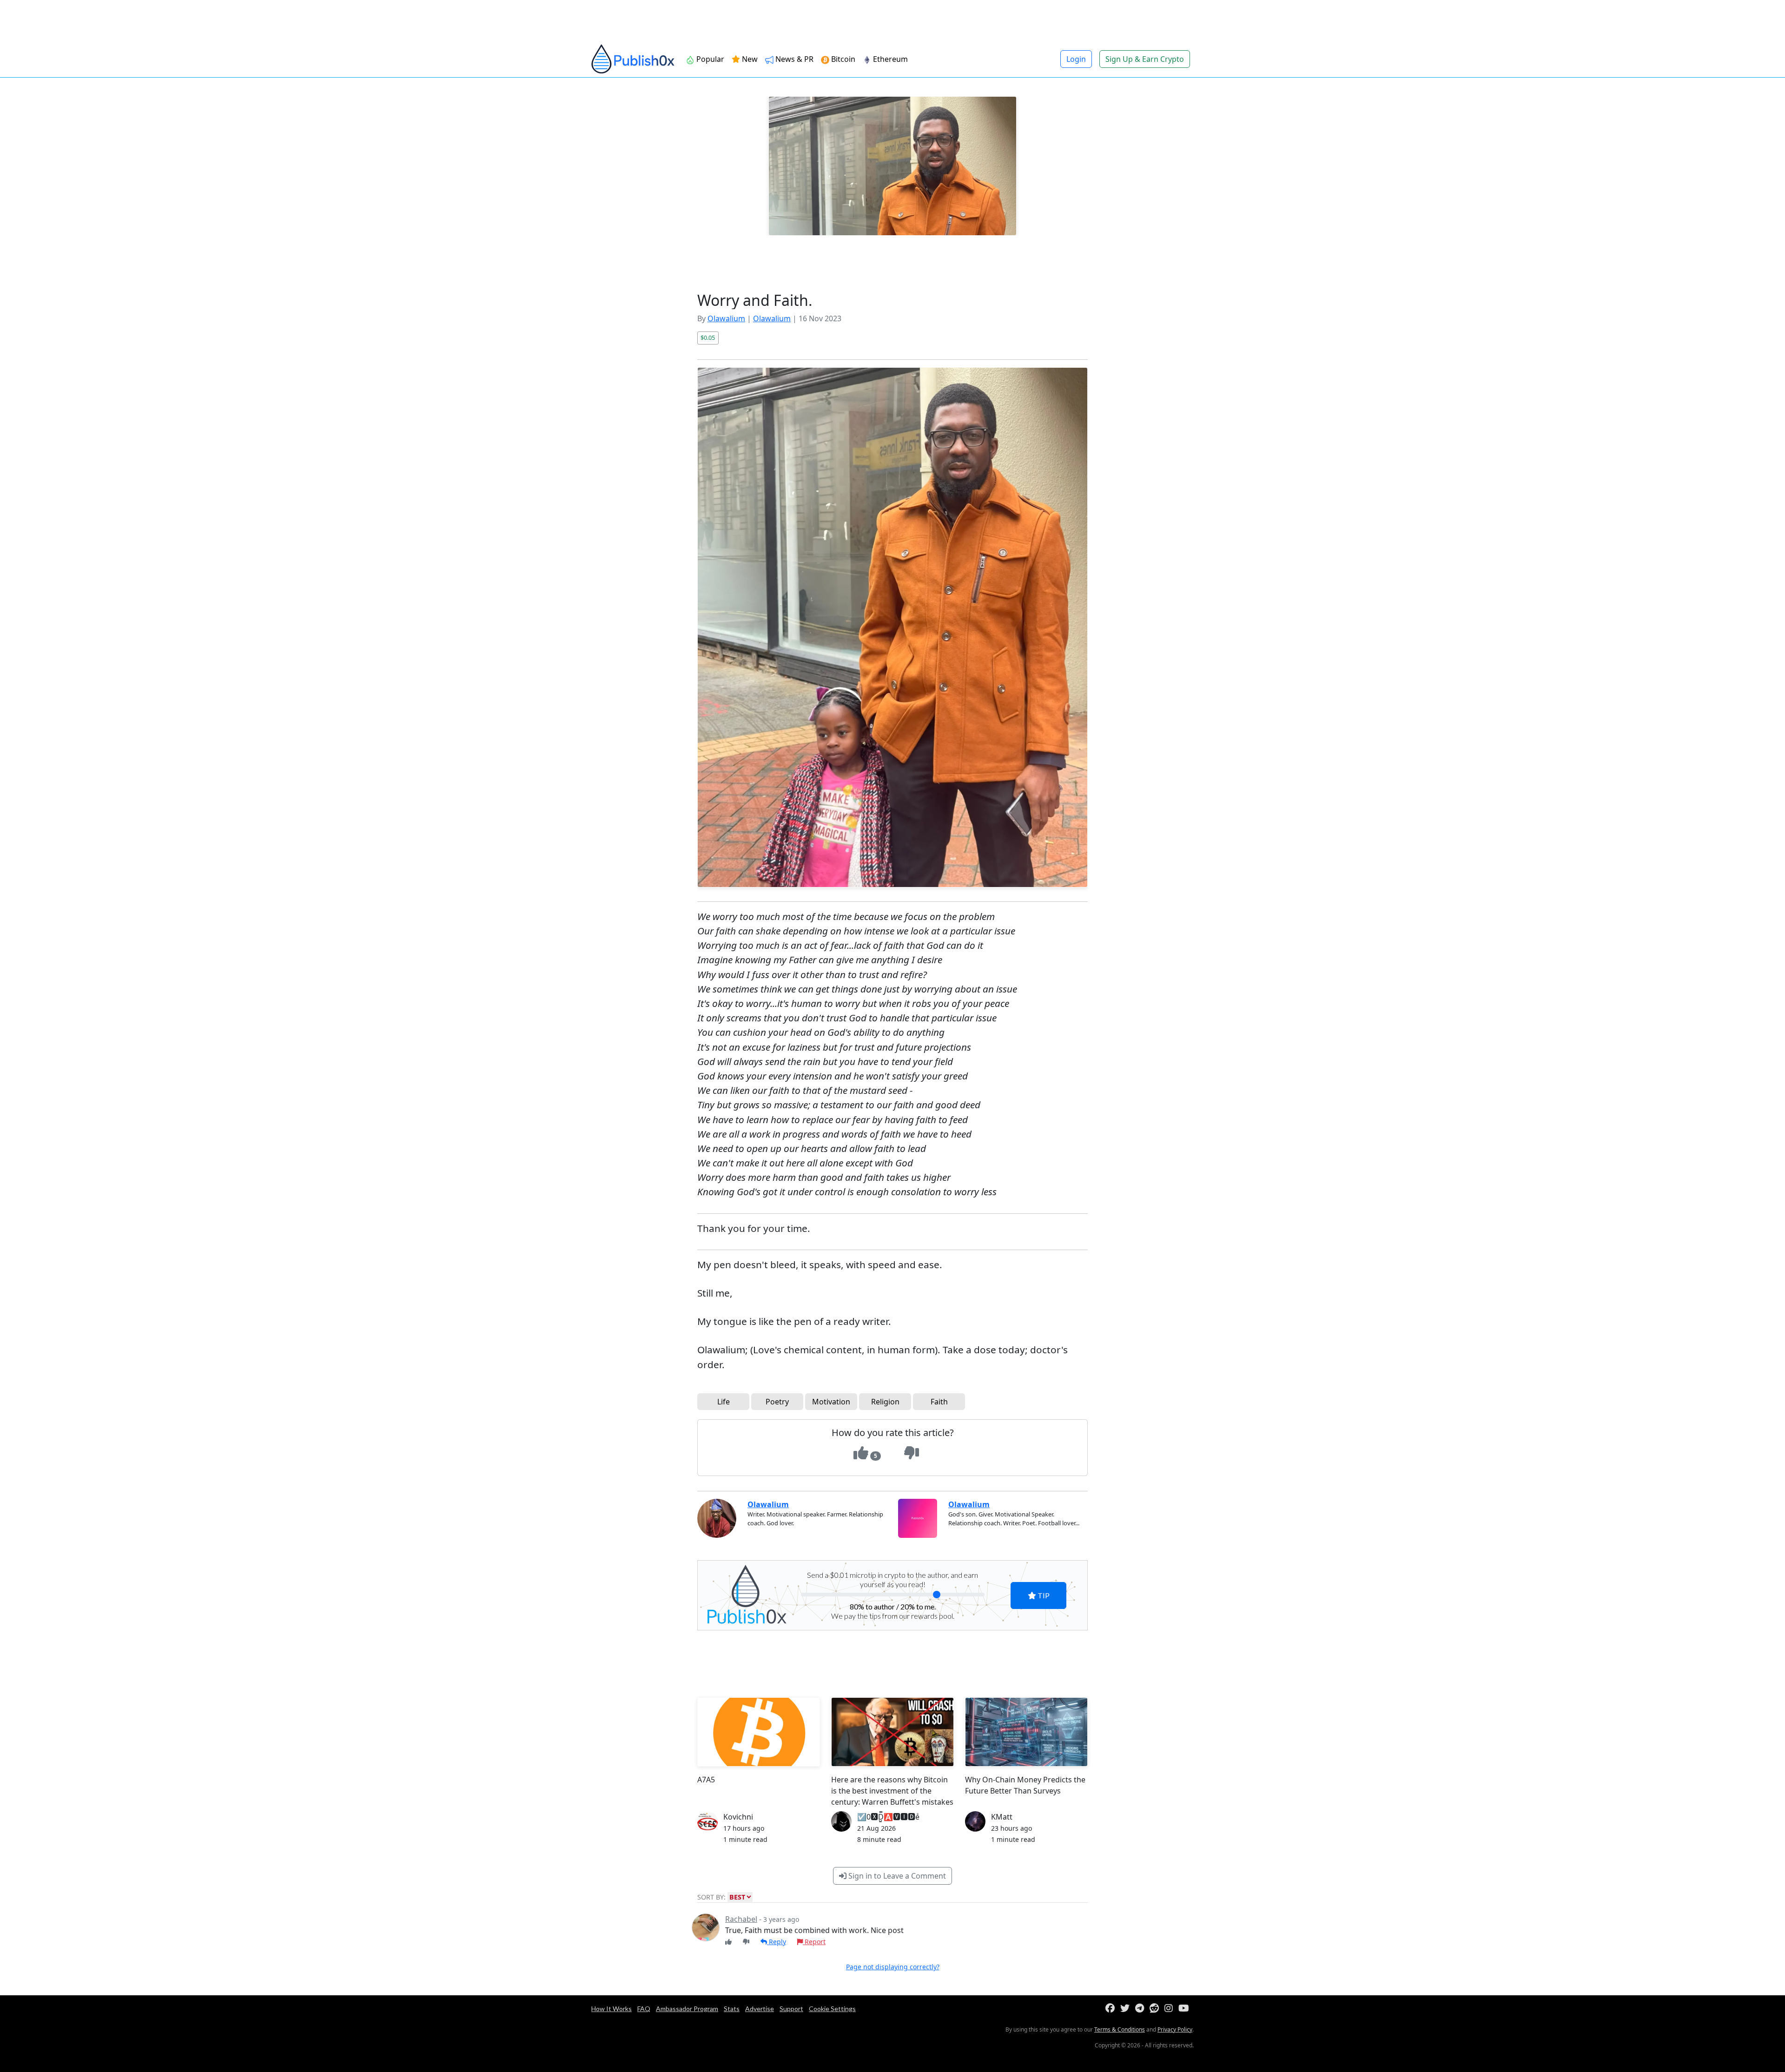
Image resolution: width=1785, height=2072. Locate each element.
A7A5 (706, 1780)
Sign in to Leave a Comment (896, 1876)
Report (814, 1942)
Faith (939, 1402)
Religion (885, 1402)
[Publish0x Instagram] (1170, 2009)
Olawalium (726, 318)
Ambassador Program (687, 2009)
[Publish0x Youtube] (1186, 2009)
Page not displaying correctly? (893, 1967)
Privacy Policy (1175, 2029)
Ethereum (889, 59)
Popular (709, 59)
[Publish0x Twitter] (1127, 2009)
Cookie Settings (832, 2009)
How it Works (612, 2009)
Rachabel (741, 1919)
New (749, 59)
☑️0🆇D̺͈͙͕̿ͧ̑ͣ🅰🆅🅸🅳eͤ (888, 1817)
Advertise (760, 2009)
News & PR (793, 59)
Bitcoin (842, 59)
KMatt (1002, 1817)
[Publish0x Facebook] (1112, 2009)
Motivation (831, 1402)
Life (724, 1402)
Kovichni (738, 1817)
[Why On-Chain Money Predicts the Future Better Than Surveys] (1026, 1732)
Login (1076, 59)
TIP (1043, 1595)
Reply (777, 1942)
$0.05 (708, 338)
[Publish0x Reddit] (1156, 2009)
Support (791, 2009)
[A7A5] (759, 1732)
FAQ (644, 2009)
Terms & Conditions (1120, 2029)
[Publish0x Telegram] (1141, 2009)
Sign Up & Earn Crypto (1145, 59)
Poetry (777, 1402)
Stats (732, 2009)
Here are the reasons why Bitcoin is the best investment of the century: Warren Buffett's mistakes (892, 1791)
